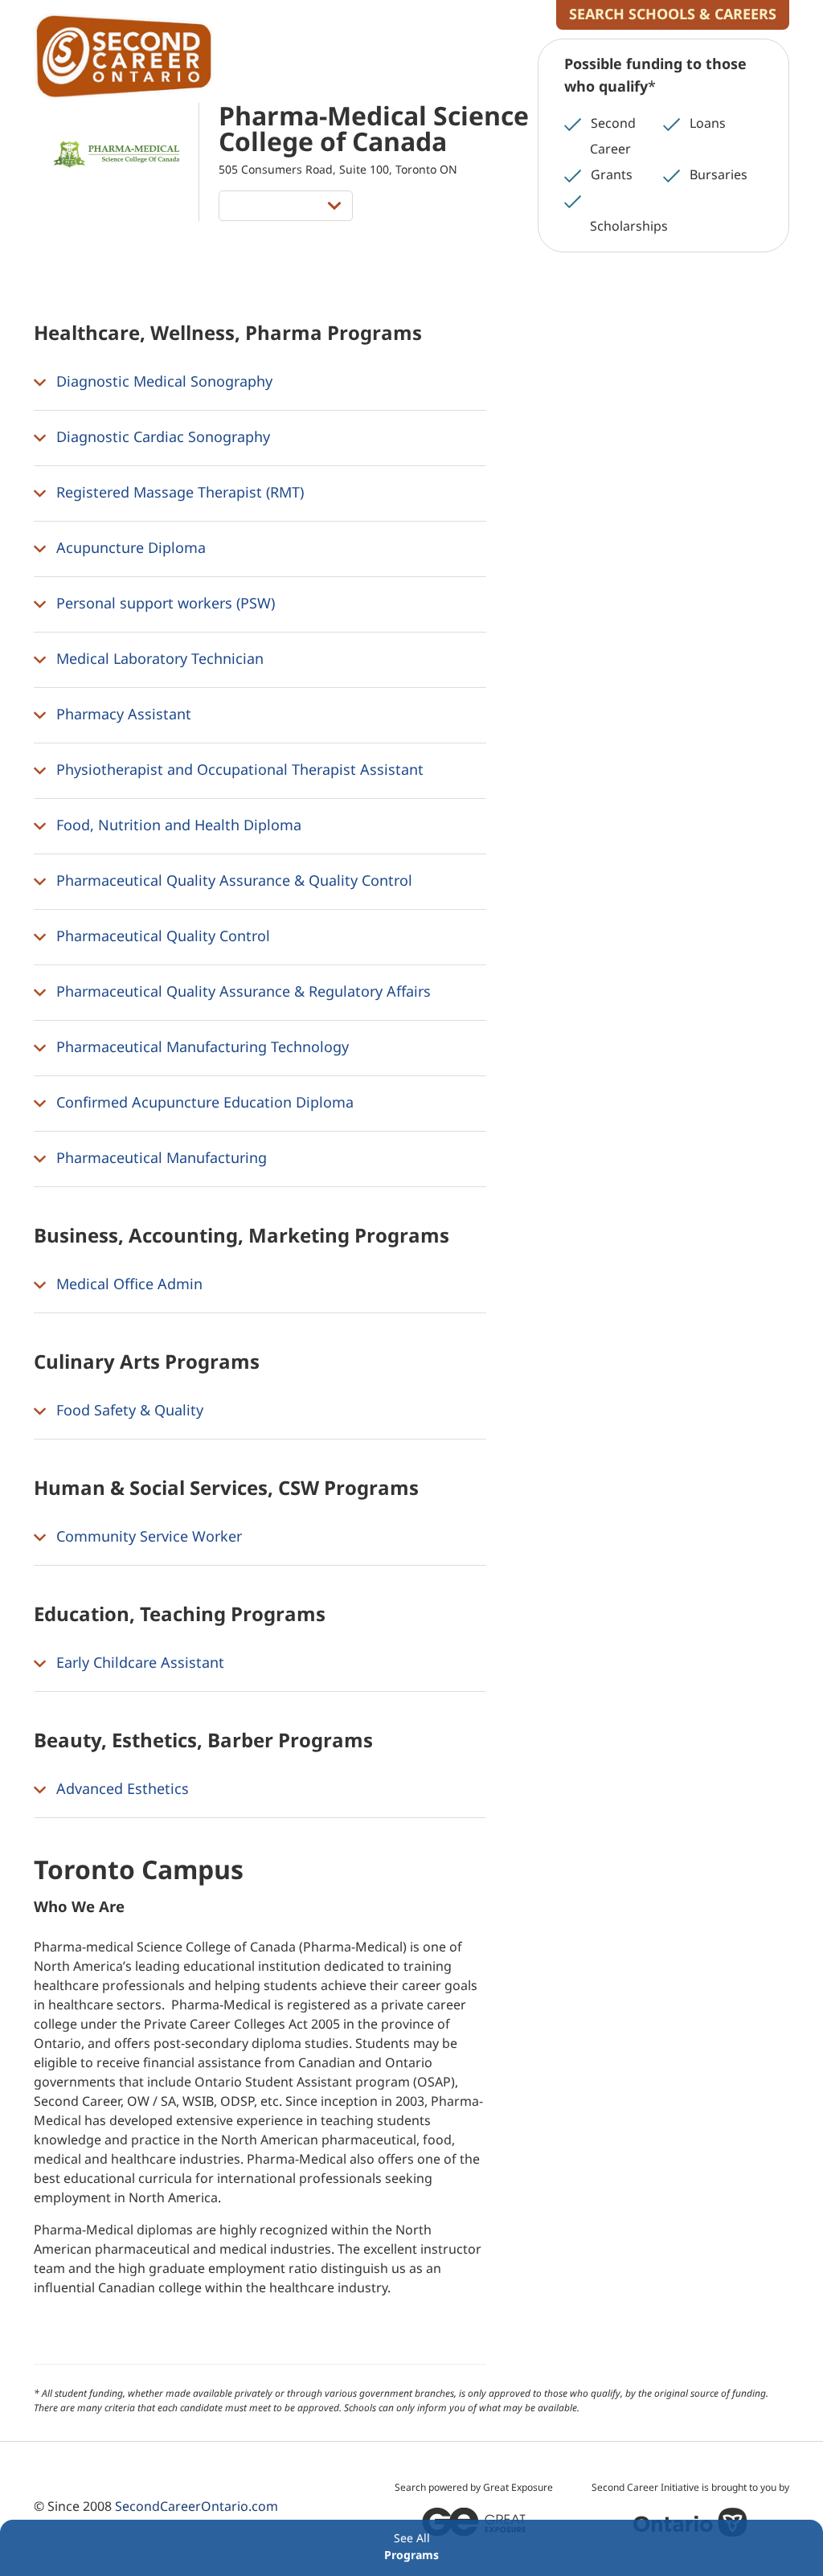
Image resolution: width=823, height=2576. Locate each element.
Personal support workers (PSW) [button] (164, 603)
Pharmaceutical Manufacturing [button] (160, 1157)
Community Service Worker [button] (147, 1536)
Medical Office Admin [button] (127, 1284)
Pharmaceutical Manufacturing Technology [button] (201, 1046)
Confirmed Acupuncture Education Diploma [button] (203, 1102)
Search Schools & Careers (673, 14)
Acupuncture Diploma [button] (129, 547)
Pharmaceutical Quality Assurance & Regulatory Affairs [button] (242, 991)
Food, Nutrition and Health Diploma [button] (177, 825)
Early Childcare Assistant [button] (138, 1662)
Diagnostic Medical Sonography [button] (162, 381)
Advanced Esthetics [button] (121, 1788)
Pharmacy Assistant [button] (122, 714)
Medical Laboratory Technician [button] (158, 658)
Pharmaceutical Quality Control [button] (161, 936)
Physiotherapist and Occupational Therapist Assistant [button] (238, 769)
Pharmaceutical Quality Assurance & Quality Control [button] (232, 880)
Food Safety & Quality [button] (128, 1410)
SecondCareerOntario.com (197, 2506)
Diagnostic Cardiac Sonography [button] (161, 436)
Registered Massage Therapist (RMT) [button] (178, 492)
